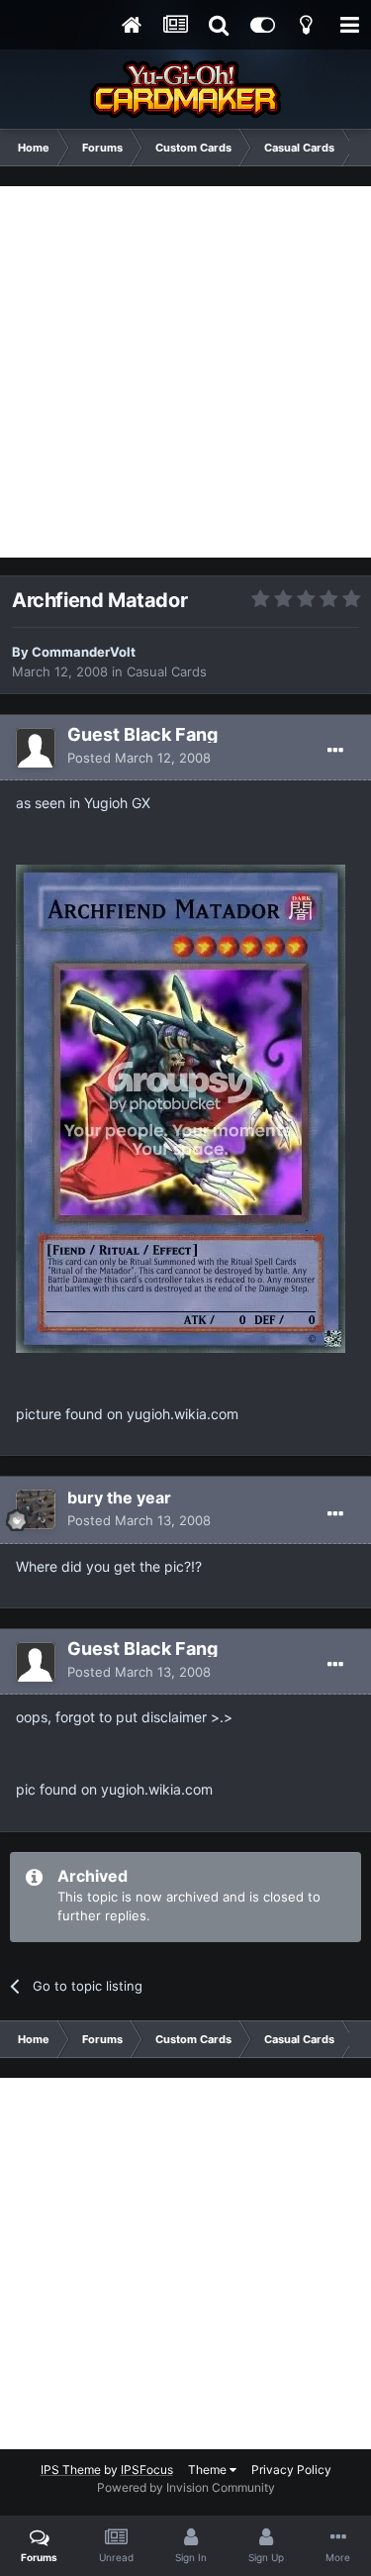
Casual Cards (167, 671)
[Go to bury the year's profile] (36, 1509)
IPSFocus (147, 2470)
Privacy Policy (291, 2470)
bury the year (119, 1497)
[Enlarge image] (181, 1107)
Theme (209, 2470)
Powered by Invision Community (186, 2487)
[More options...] (335, 751)
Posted (139, 758)
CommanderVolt (84, 652)
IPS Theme (71, 2470)
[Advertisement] (185, 372)
